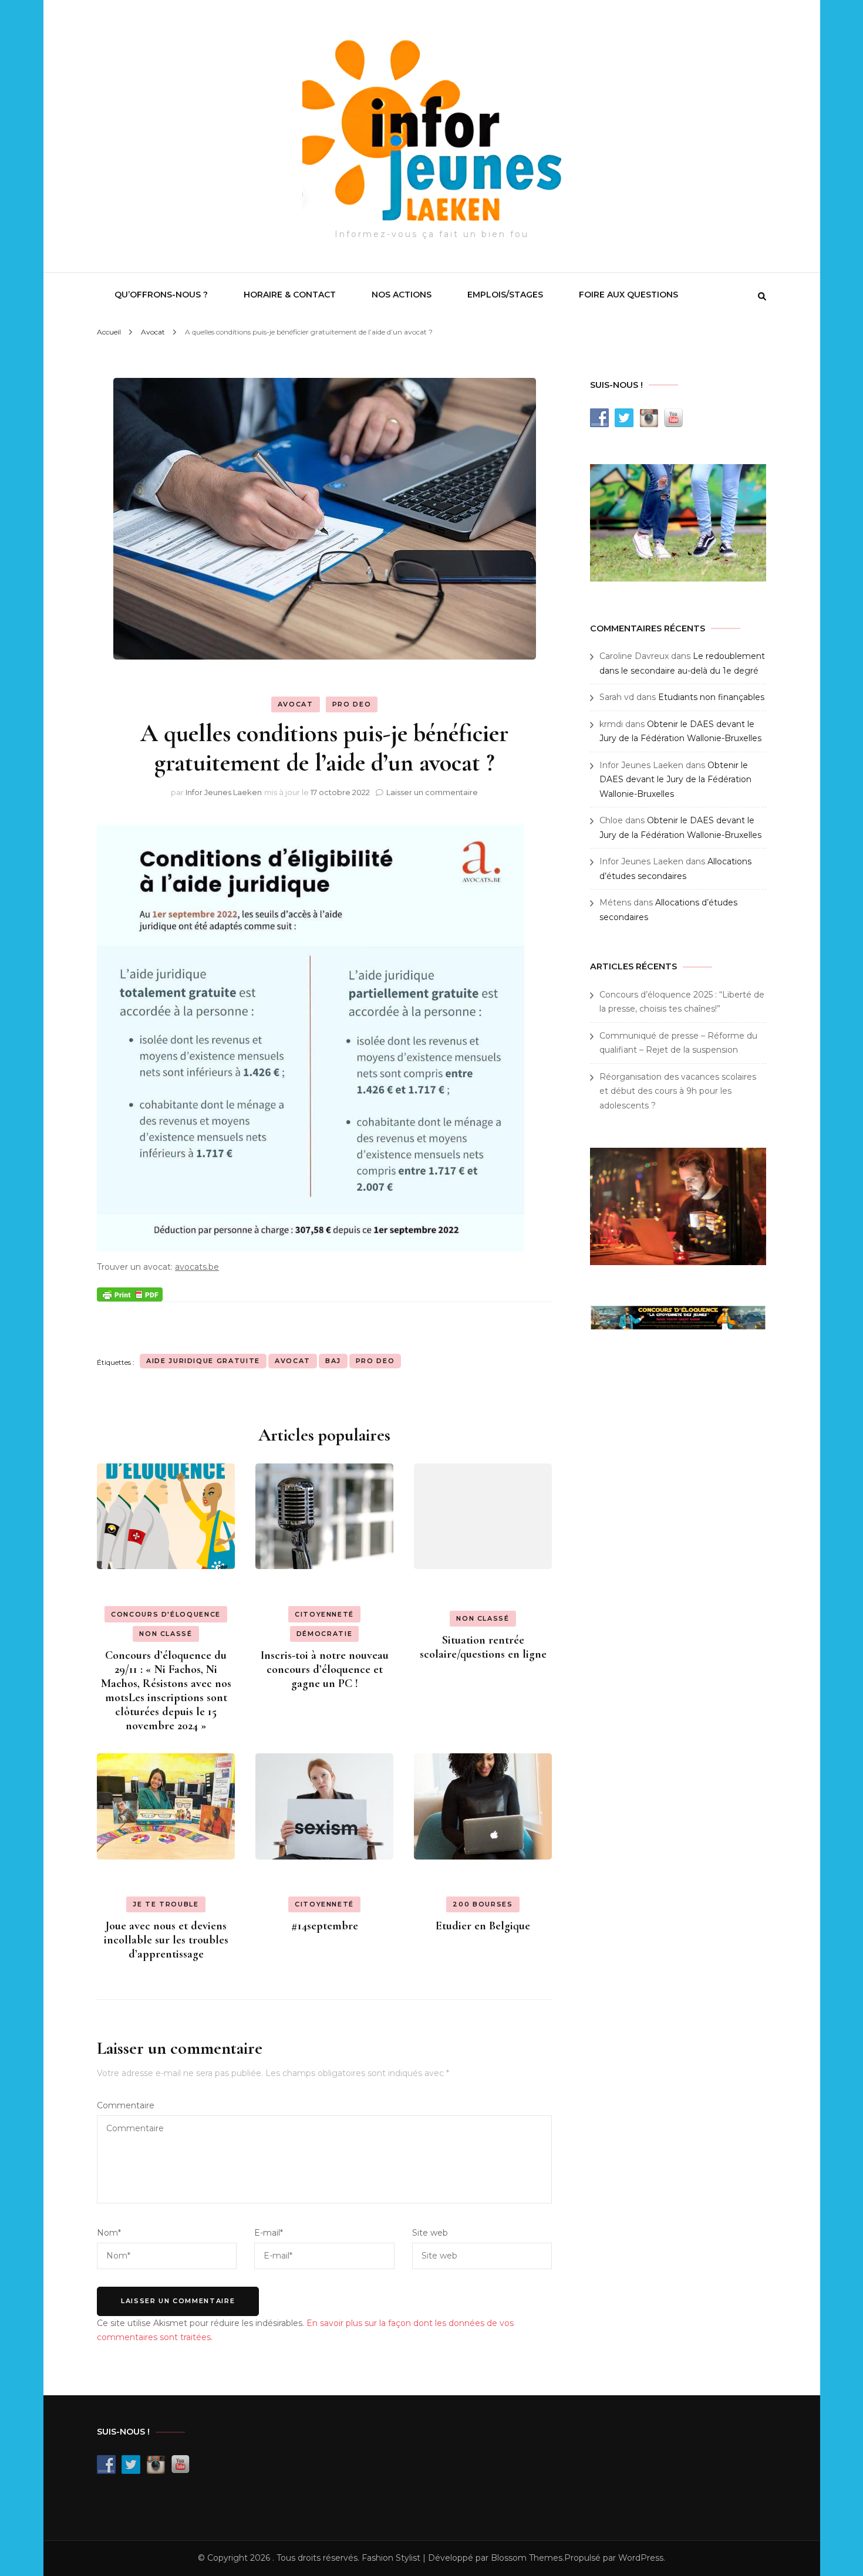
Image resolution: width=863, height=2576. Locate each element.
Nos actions (402, 295)
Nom (109, 2233)
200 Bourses (483, 1904)
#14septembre (325, 1926)
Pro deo (352, 704)
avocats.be (197, 1267)
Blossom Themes (527, 2558)
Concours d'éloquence (166, 1614)
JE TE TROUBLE (166, 1904)
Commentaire (126, 2105)
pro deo (375, 1361)
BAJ (333, 1361)
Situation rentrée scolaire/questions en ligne (483, 1647)
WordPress (641, 2558)
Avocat (296, 704)
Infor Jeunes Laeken (224, 792)
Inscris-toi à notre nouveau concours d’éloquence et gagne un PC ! (325, 1669)
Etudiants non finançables (711, 697)
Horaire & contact (290, 295)
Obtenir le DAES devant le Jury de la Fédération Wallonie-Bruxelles (675, 780)
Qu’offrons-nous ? (161, 295)
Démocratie (325, 1634)
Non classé (166, 1634)
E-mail (269, 2233)
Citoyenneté (324, 1614)
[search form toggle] (762, 296)
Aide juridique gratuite (203, 1361)
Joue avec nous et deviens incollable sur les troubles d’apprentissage (166, 1940)
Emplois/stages (505, 295)
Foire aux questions (628, 295)
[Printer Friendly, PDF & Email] (130, 1293)
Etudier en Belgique (483, 1926)
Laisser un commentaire (432, 792)
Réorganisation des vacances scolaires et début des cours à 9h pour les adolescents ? (678, 1091)
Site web (430, 2233)
